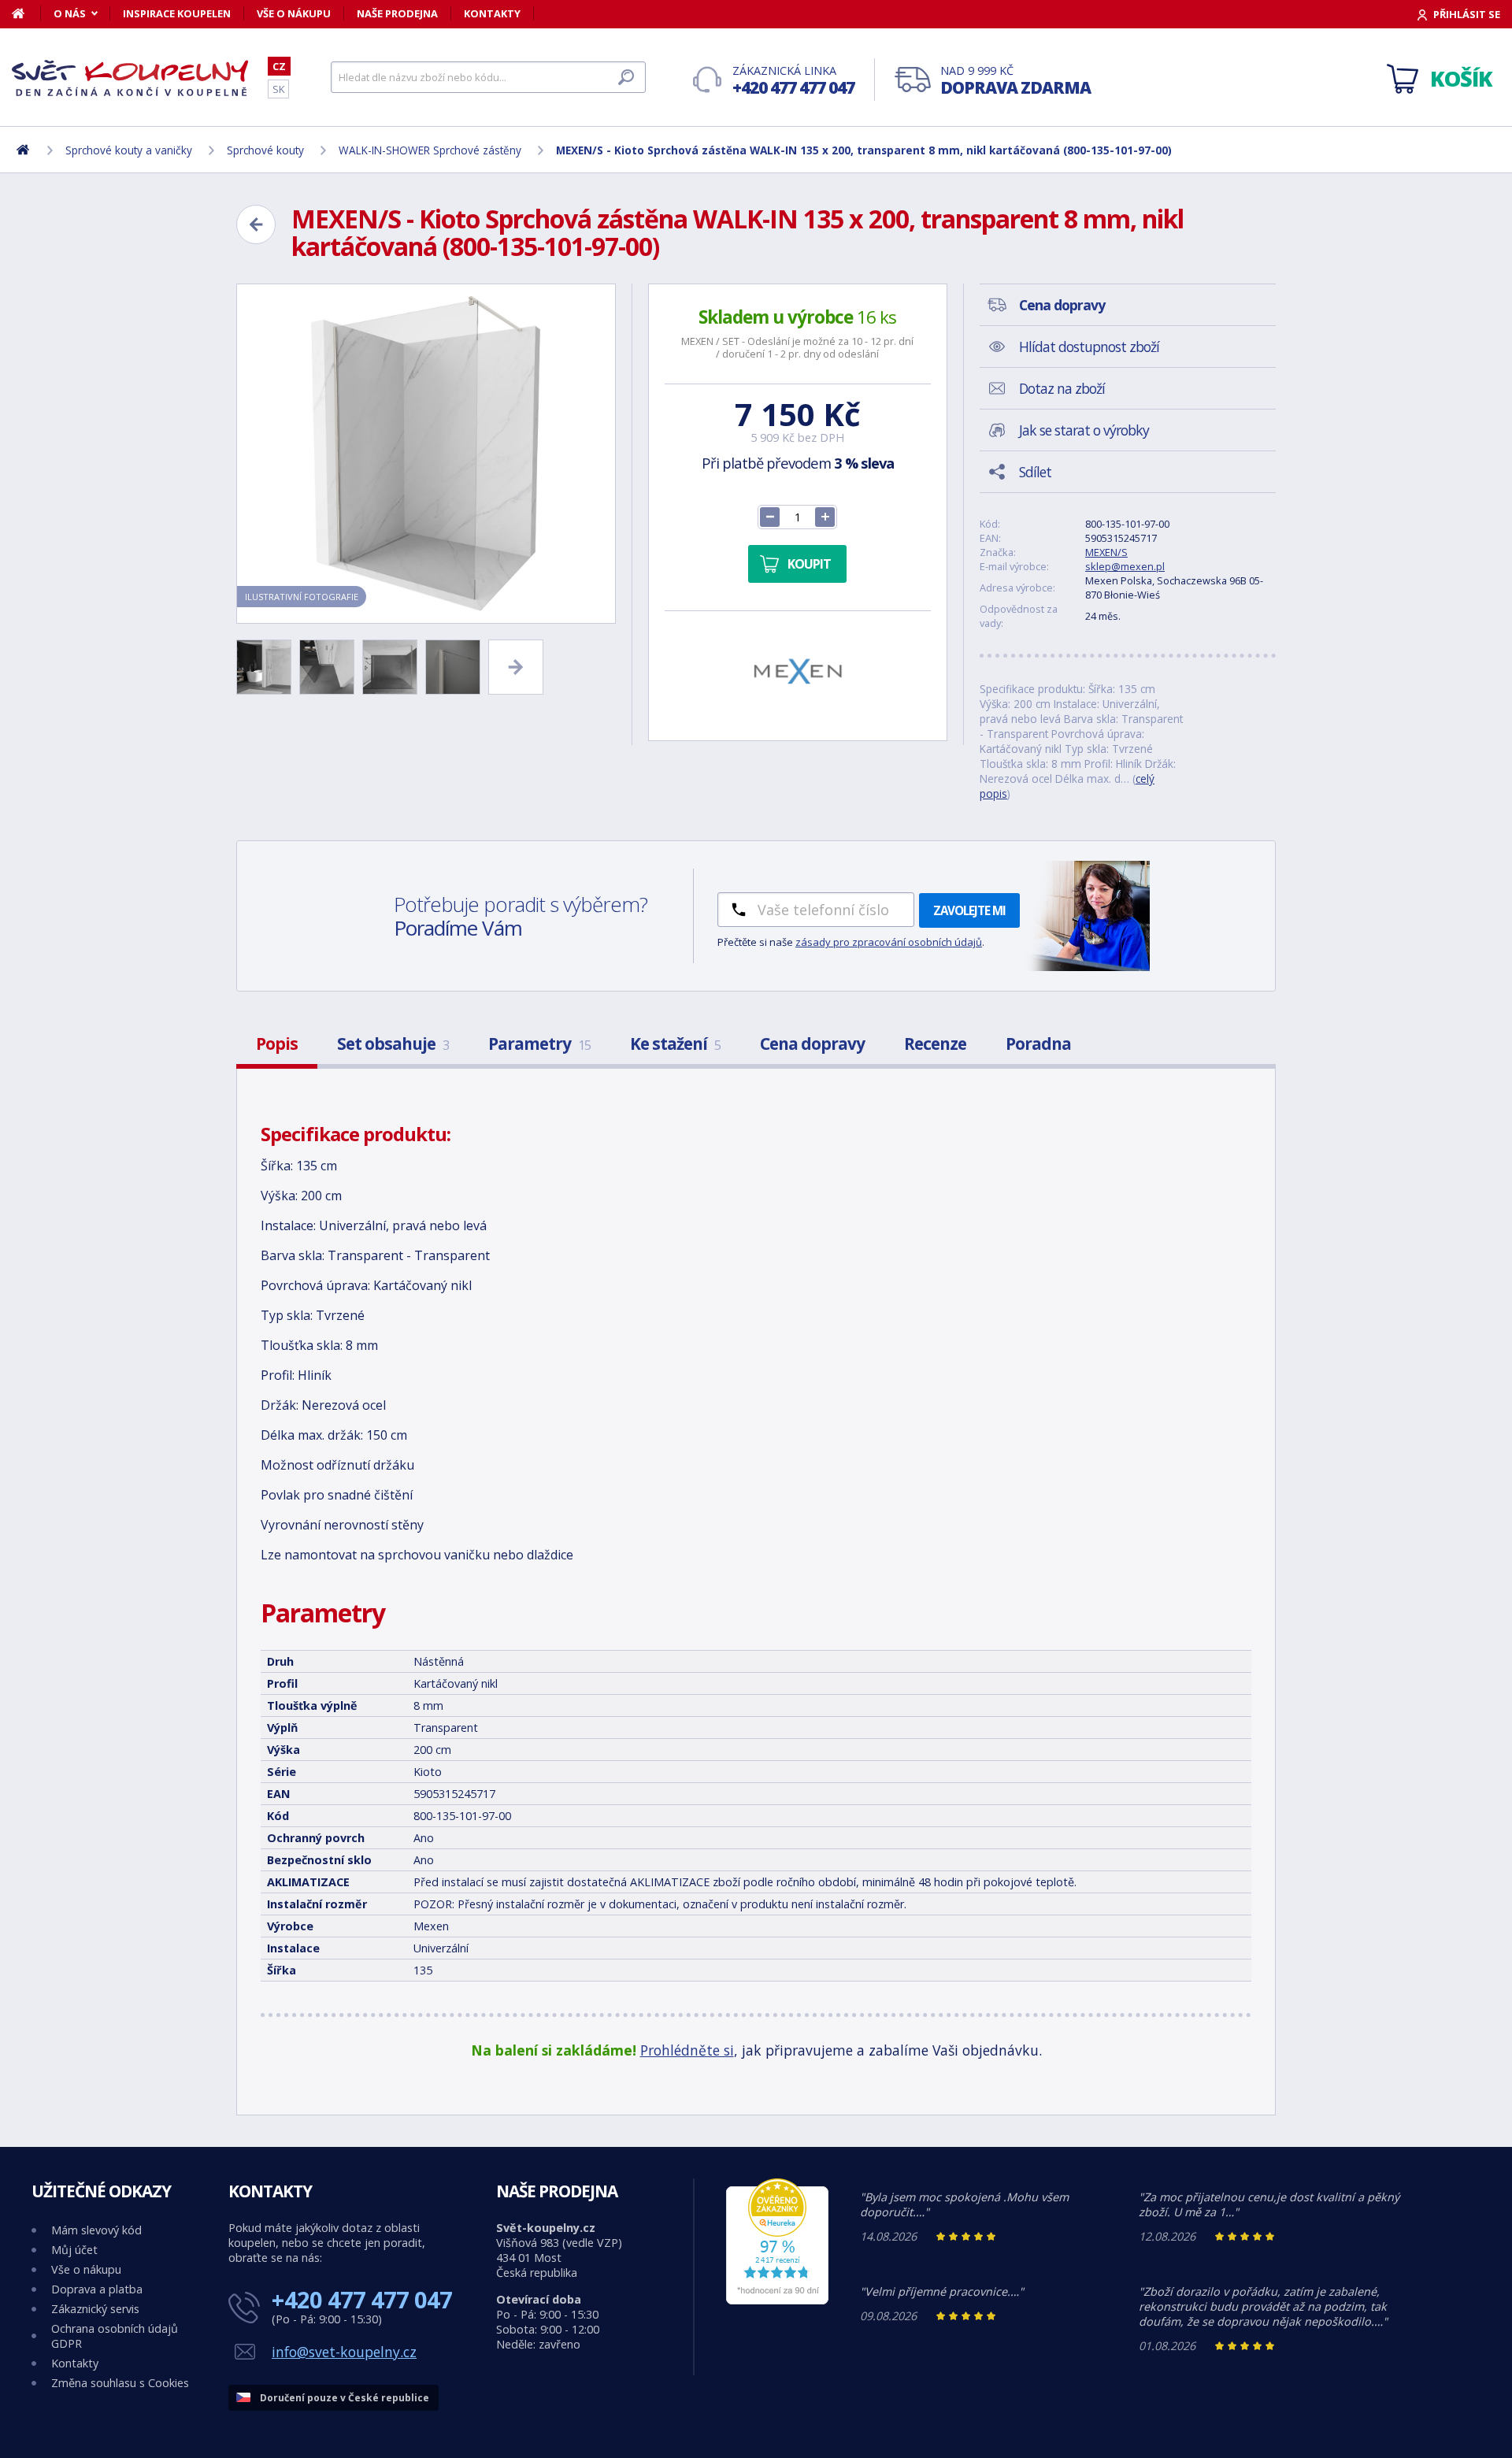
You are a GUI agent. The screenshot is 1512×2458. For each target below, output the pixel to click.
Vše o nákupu (294, 13)
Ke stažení (675, 1044)
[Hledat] (626, 77)
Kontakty (492, 13)
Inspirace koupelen (177, 13)
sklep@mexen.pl (1125, 566)
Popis (277, 1044)
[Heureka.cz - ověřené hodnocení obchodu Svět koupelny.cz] (777, 2300)
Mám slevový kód (96, 2230)
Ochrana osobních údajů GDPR (115, 2336)
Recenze (935, 1044)
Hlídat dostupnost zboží (1089, 347)
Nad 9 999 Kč (1015, 81)
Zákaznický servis (95, 2309)
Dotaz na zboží (1062, 388)
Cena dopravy (812, 1044)
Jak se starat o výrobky (1084, 430)
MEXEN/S (1106, 552)
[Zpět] (256, 224)
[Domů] (26, 13)
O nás (70, 13)
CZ (279, 66)
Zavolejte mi (969, 910)
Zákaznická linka (793, 81)
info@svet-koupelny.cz (344, 2352)
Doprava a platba (97, 2289)
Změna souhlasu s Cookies (120, 2383)
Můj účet (74, 2250)
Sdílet (1035, 472)
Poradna (1038, 1044)
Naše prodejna (397, 13)
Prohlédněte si (687, 2050)
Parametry (539, 1044)
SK (278, 89)
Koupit (809, 564)
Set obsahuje (393, 1044)
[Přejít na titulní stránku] (130, 78)
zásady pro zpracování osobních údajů (889, 942)
